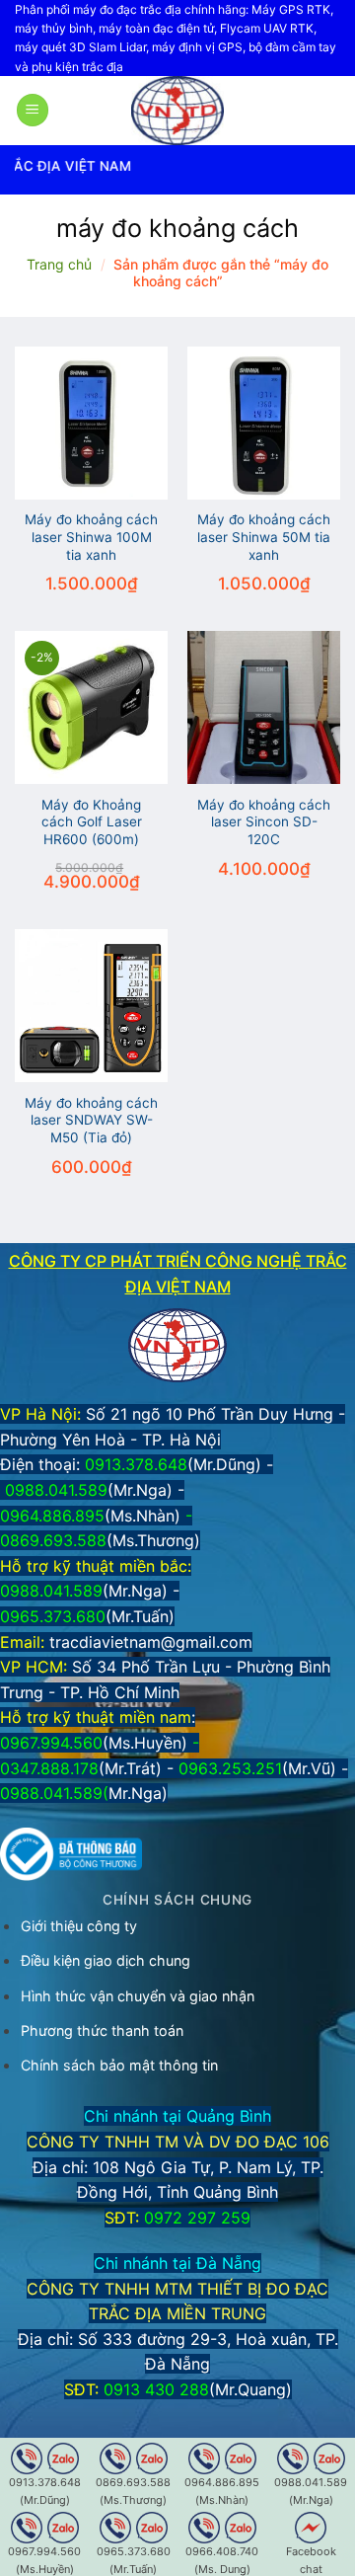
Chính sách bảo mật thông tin (119, 2065)
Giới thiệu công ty (79, 1926)
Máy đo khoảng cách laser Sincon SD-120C (264, 822)
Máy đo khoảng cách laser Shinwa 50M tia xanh (264, 537)
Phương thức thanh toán (102, 2030)
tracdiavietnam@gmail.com (151, 1642)
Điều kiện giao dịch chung (106, 1960)
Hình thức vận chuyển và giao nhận (138, 1996)
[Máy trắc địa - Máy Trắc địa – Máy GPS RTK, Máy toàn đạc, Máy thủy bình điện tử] (177, 111)
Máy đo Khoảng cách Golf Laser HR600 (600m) (92, 822)
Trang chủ (59, 264)
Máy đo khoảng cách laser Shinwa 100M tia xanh (91, 537)
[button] (33, 110)
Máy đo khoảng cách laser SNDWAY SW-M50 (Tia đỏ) (91, 1120)
